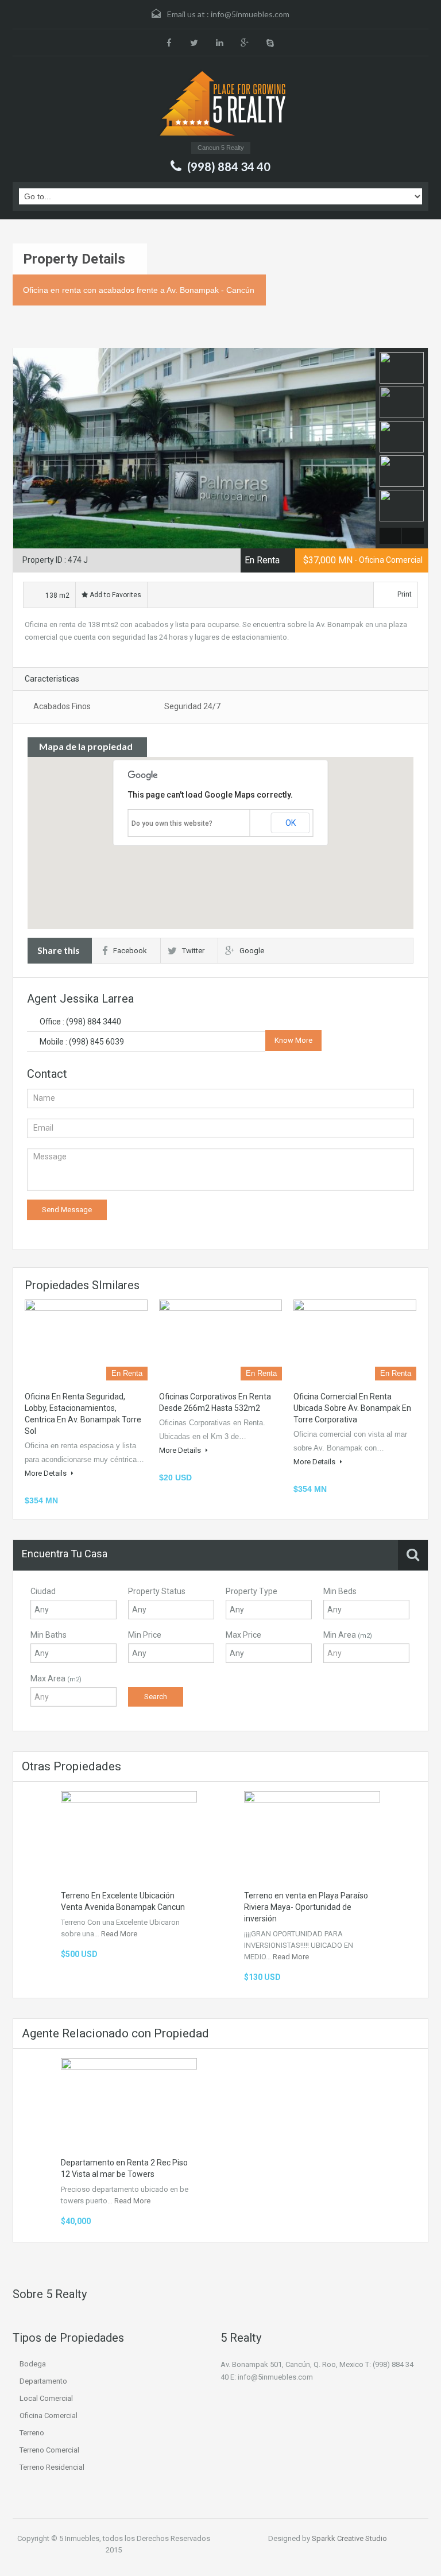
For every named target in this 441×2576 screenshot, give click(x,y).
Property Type (252, 1591)
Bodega (33, 2364)
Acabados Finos (62, 706)
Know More (293, 1040)
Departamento (43, 2381)
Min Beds (340, 1591)
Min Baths (49, 1635)
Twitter (193, 951)
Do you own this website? (172, 823)
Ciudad (43, 1591)
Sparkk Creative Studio (349, 2538)
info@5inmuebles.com (250, 14)
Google (252, 951)
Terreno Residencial (52, 2467)
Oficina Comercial (49, 2416)
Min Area (348, 1635)
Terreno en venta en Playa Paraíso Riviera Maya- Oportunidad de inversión (306, 1907)
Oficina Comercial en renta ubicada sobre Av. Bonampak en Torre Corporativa (352, 1408)
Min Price (145, 1635)
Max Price (243, 1635)
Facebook (130, 951)
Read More (119, 1934)
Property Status (157, 1591)
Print (405, 594)
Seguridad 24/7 (192, 706)
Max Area (56, 1678)
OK (291, 823)
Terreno (32, 2433)
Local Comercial (46, 2398)
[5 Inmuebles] (221, 102)
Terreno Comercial (49, 2450)
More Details (47, 1473)
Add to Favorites (115, 595)
